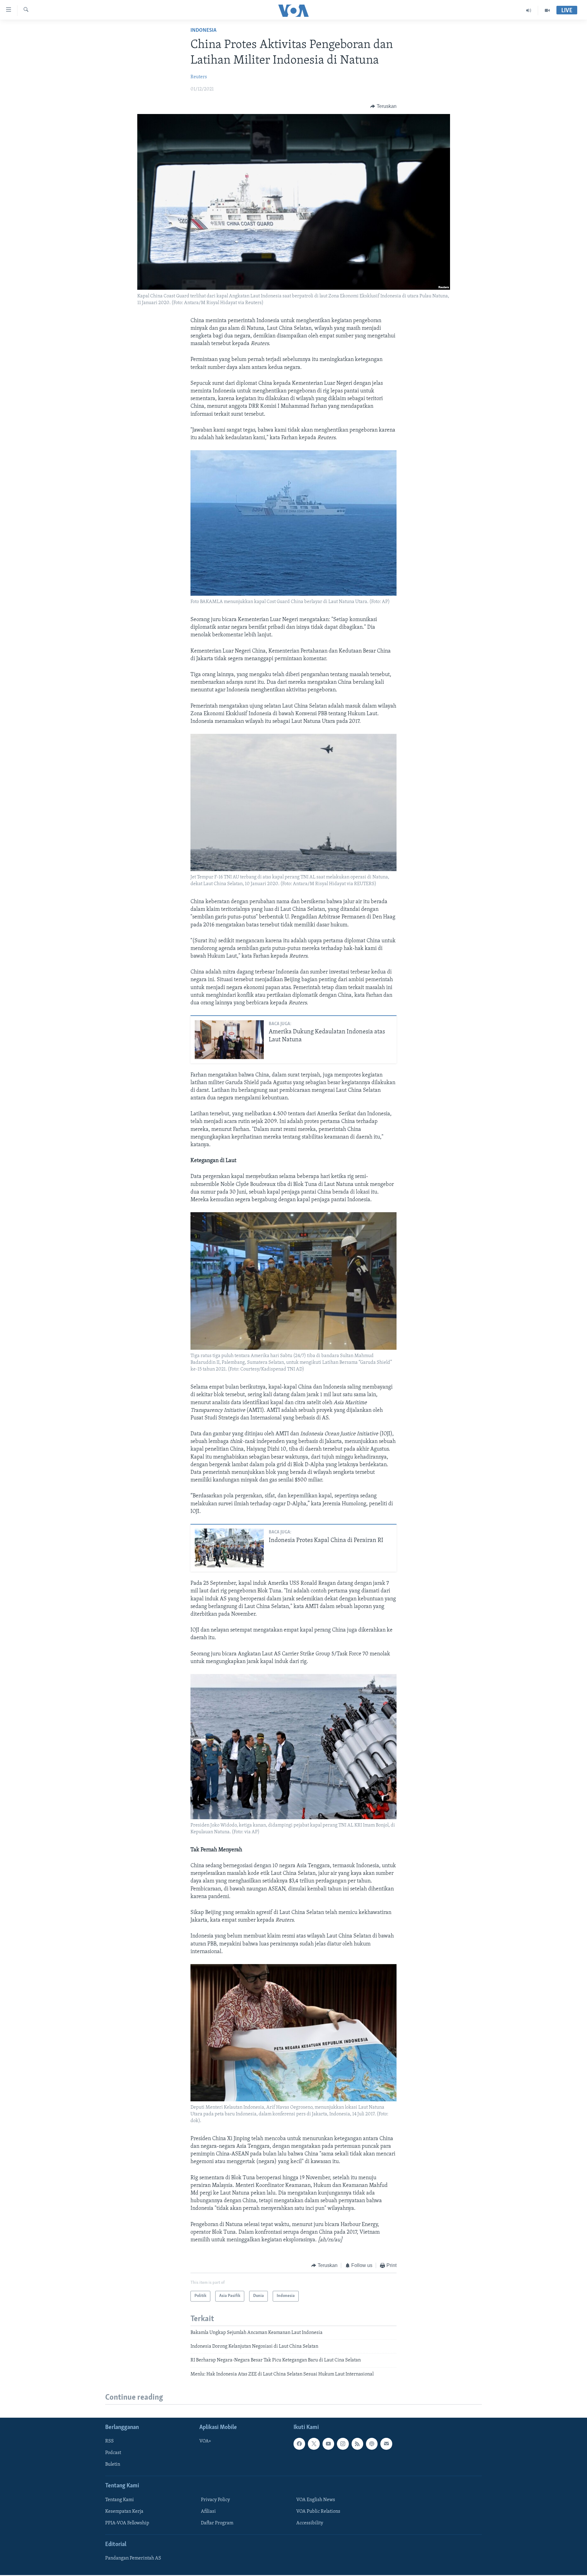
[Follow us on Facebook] (299, 2444)
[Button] (383, 106)
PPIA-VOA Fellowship (127, 2523)
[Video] (547, 10)
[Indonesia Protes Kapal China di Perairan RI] (229, 1548)
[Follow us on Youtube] (328, 2444)
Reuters (199, 77)
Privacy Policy (215, 2500)
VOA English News (316, 2500)
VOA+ (205, 2441)
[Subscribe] (386, 2444)
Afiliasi (208, 2512)
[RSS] (357, 2444)
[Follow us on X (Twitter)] (314, 2444)
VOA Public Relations (318, 2512)
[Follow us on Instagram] (343, 2444)
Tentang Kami (120, 2500)
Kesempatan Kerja (124, 2512)
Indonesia (203, 31)
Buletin (113, 2464)
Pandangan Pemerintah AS (133, 2558)
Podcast (113, 2453)
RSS (109, 2441)
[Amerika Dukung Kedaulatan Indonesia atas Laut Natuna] (229, 1040)
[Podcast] (372, 2444)
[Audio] (529, 10)
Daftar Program (217, 2523)
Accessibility (310, 2523)
